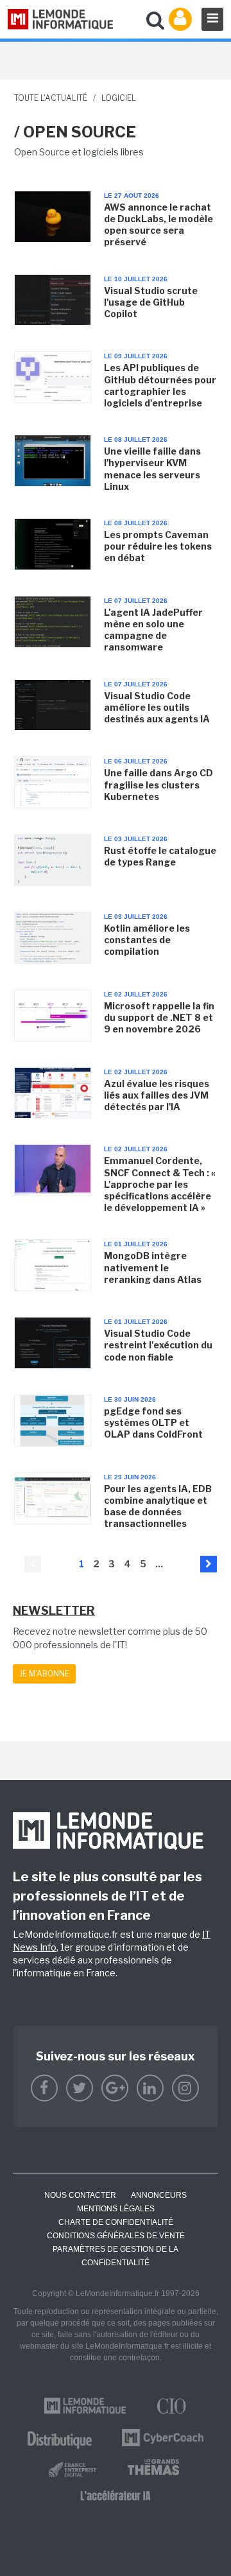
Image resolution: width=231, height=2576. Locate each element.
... (159, 1564)
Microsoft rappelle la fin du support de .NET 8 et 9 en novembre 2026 (159, 1017)
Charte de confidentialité (116, 2222)
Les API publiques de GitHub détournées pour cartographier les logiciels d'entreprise (160, 385)
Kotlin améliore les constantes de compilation (147, 940)
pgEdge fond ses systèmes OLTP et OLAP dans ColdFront (153, 1423)
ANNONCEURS (159, 2195)
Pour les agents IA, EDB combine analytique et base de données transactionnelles (158, 1506)
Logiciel (119, 98)
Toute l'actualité (51, 98)
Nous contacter (80, 2195)
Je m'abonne (44, 1674)
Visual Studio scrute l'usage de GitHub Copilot (151, 302)
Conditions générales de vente (116, 2236)
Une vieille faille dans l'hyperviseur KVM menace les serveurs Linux (152, 469)
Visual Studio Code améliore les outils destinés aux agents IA (157, 707)
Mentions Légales (116, 2209)
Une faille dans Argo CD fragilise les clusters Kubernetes (158, 784)
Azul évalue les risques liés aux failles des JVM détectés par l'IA (157, 1095)
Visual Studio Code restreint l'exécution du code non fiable (158, 1345)
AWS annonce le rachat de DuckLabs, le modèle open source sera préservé (158, 225)
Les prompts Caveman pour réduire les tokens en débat (158, 546)
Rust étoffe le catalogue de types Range (160, 856)
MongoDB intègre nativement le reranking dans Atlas (153, 1267)
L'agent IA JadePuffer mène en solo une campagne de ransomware (153, 630)
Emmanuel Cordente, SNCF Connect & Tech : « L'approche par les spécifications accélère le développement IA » (160, 1184)
